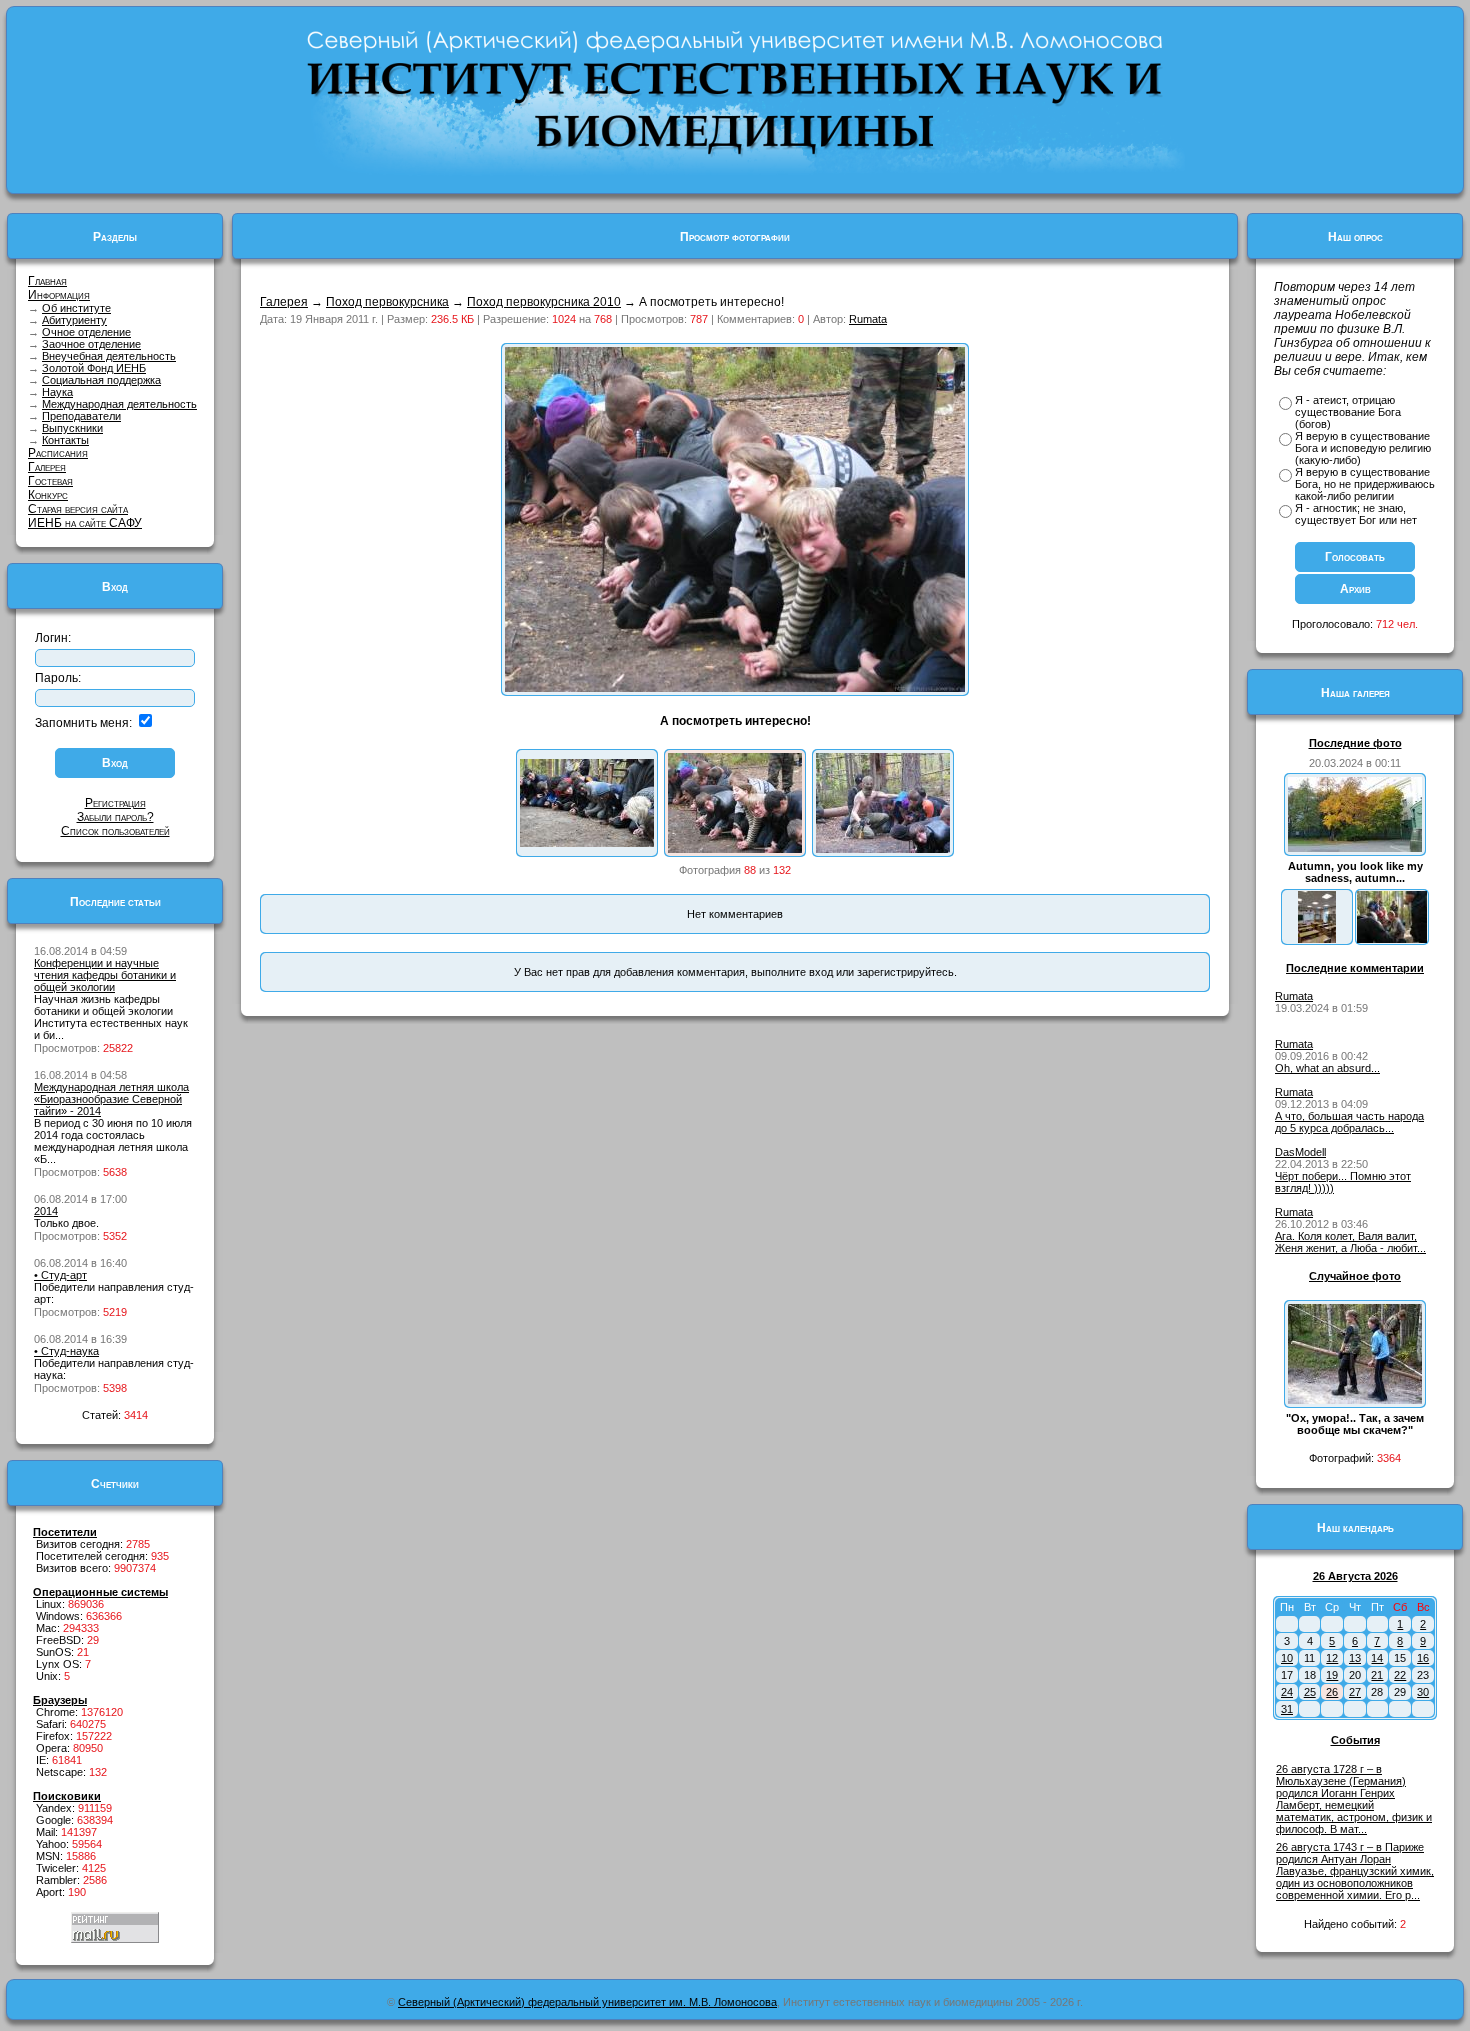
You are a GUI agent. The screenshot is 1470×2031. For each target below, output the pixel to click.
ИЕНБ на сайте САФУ (85, 523)
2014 (46, 1211)
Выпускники (72, 428)
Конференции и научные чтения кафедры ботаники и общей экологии (105, 975)
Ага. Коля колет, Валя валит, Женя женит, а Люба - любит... (1350, 1242)
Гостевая (50, 481)
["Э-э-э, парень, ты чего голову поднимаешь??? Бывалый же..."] (587, 843)
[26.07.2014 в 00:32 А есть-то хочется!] (1392, 939)
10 (1287, 1658)
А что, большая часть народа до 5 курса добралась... (1349, 1122)
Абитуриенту (74, 320)
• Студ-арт (60, 1275)
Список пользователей (115, 831)
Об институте (76, 308)
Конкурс (48, 495)
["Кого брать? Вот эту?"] (883, 849)
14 (1377, 1658)
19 (1332, 1675)
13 (1355, 1658)
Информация (59, 295)
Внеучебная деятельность (109, 356)
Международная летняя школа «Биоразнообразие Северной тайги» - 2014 (111, 1099)
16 (1423, 1658)
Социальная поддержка (101, 380)
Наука (57, 392)
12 (1332, 1658)
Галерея (47, 467)
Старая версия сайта (78, 509)
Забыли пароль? (115, 817)
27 (1355, 1692)
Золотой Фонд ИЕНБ (94, 368)
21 (1377, 1675)
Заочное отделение (91, 344)
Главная (47, 281)
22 (1400, 1675)
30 (1423, 1692)
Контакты (65, 440)
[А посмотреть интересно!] (735, 849)
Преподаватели (81, 416)
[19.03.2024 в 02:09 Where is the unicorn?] (1317, 939)
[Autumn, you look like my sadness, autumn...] (1355, 848)
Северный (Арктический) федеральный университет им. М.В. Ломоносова (587, 2002)
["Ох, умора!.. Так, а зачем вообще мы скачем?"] (1355, 1400)
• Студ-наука (66, 1351)
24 (1287, 1692)
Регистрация (115, 803)
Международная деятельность (119, 404)
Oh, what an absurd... (1327, 1068)
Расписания (58, 453)
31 (1287, 1709)
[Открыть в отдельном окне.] (735, 688)
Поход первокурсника (387, 302)
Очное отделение (86, 332)
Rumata (868, 319)
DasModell (1300, 1152)
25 (1310, 1692)
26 (1332, 1692)
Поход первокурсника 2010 (544, 302)
